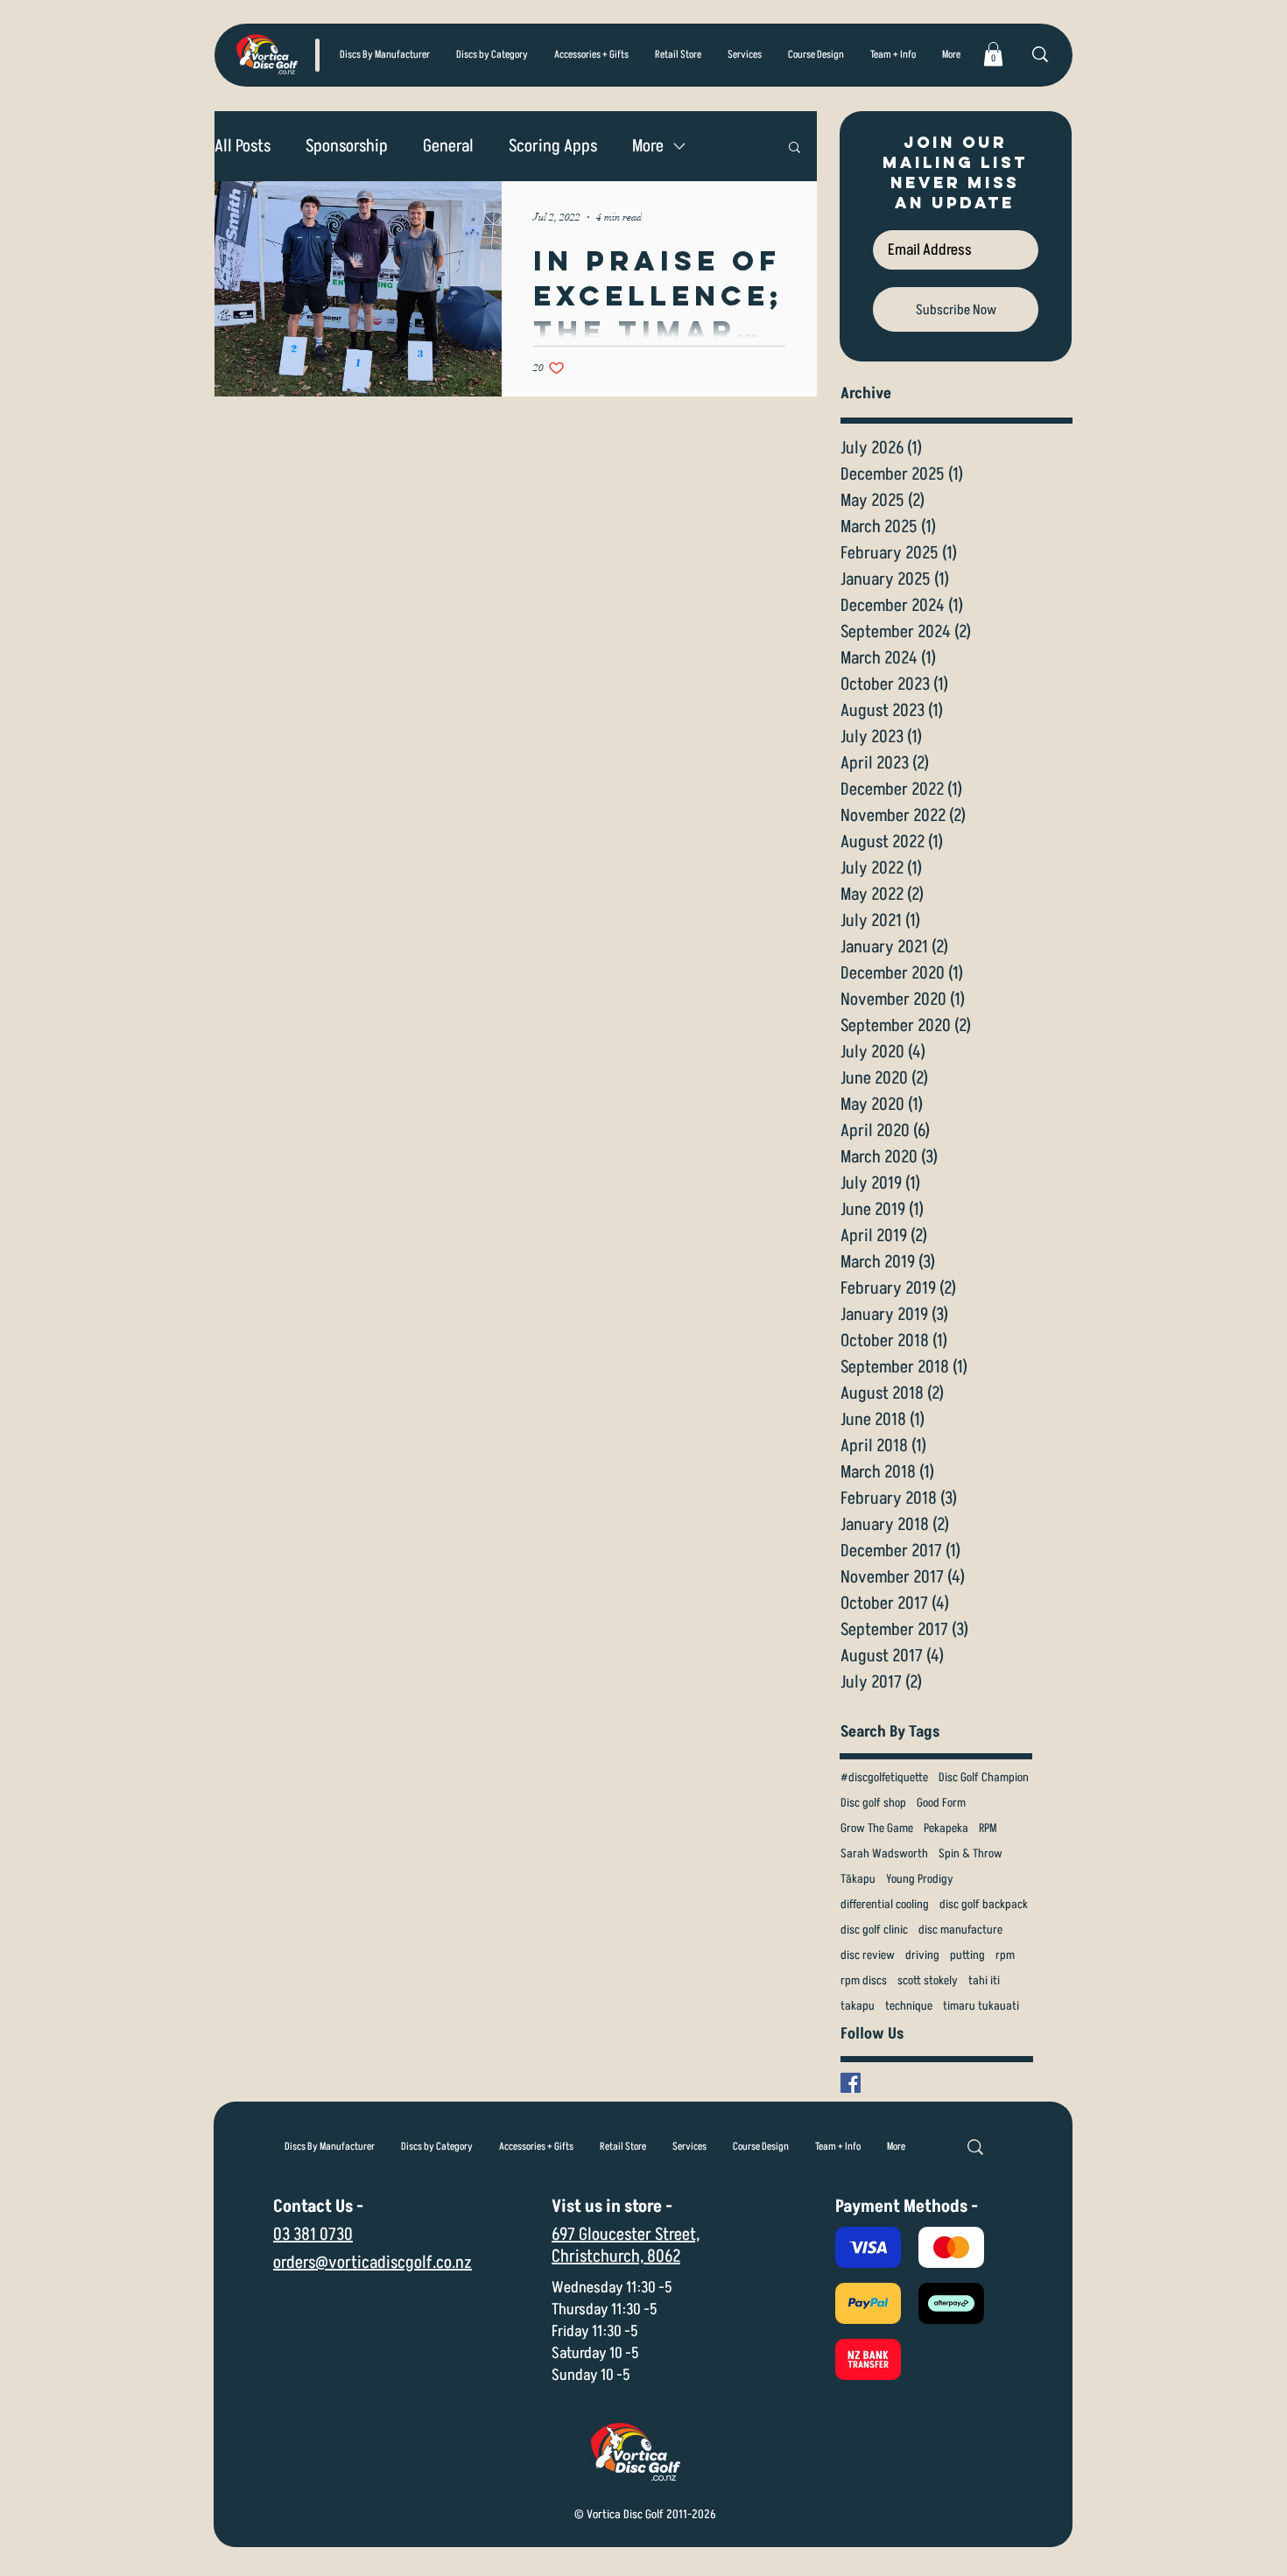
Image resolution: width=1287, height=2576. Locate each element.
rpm (1005, 1955)
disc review (868, 1955)
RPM (988, 1828)
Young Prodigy (920, 1879)
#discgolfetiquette (884, 1777)
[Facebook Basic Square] (851, 2083)
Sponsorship (347, 147)
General (448, 147)
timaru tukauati (981, 2006)
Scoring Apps (553, 147)
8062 (664, 2257)
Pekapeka (946, 1828)
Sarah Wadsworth (884, 1853)
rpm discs (864, 1980)
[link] (993, 54)
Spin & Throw (971, 1853)
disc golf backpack (984, 1904)
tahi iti (984, 1980)
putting (967, 1955)
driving (922, 1955)
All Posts (243, 147)
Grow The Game (877, 1828)
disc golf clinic (874, 1930)
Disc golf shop (873, 1803)
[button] (492, 55)
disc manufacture (960, 1930)
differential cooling (885, 1904)
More (648, 147)
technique (909, 2006)
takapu (858, 2006)
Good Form (941, 1803)
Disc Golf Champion (984, 1777)
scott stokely (928, 1980)
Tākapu (858, 1879)
